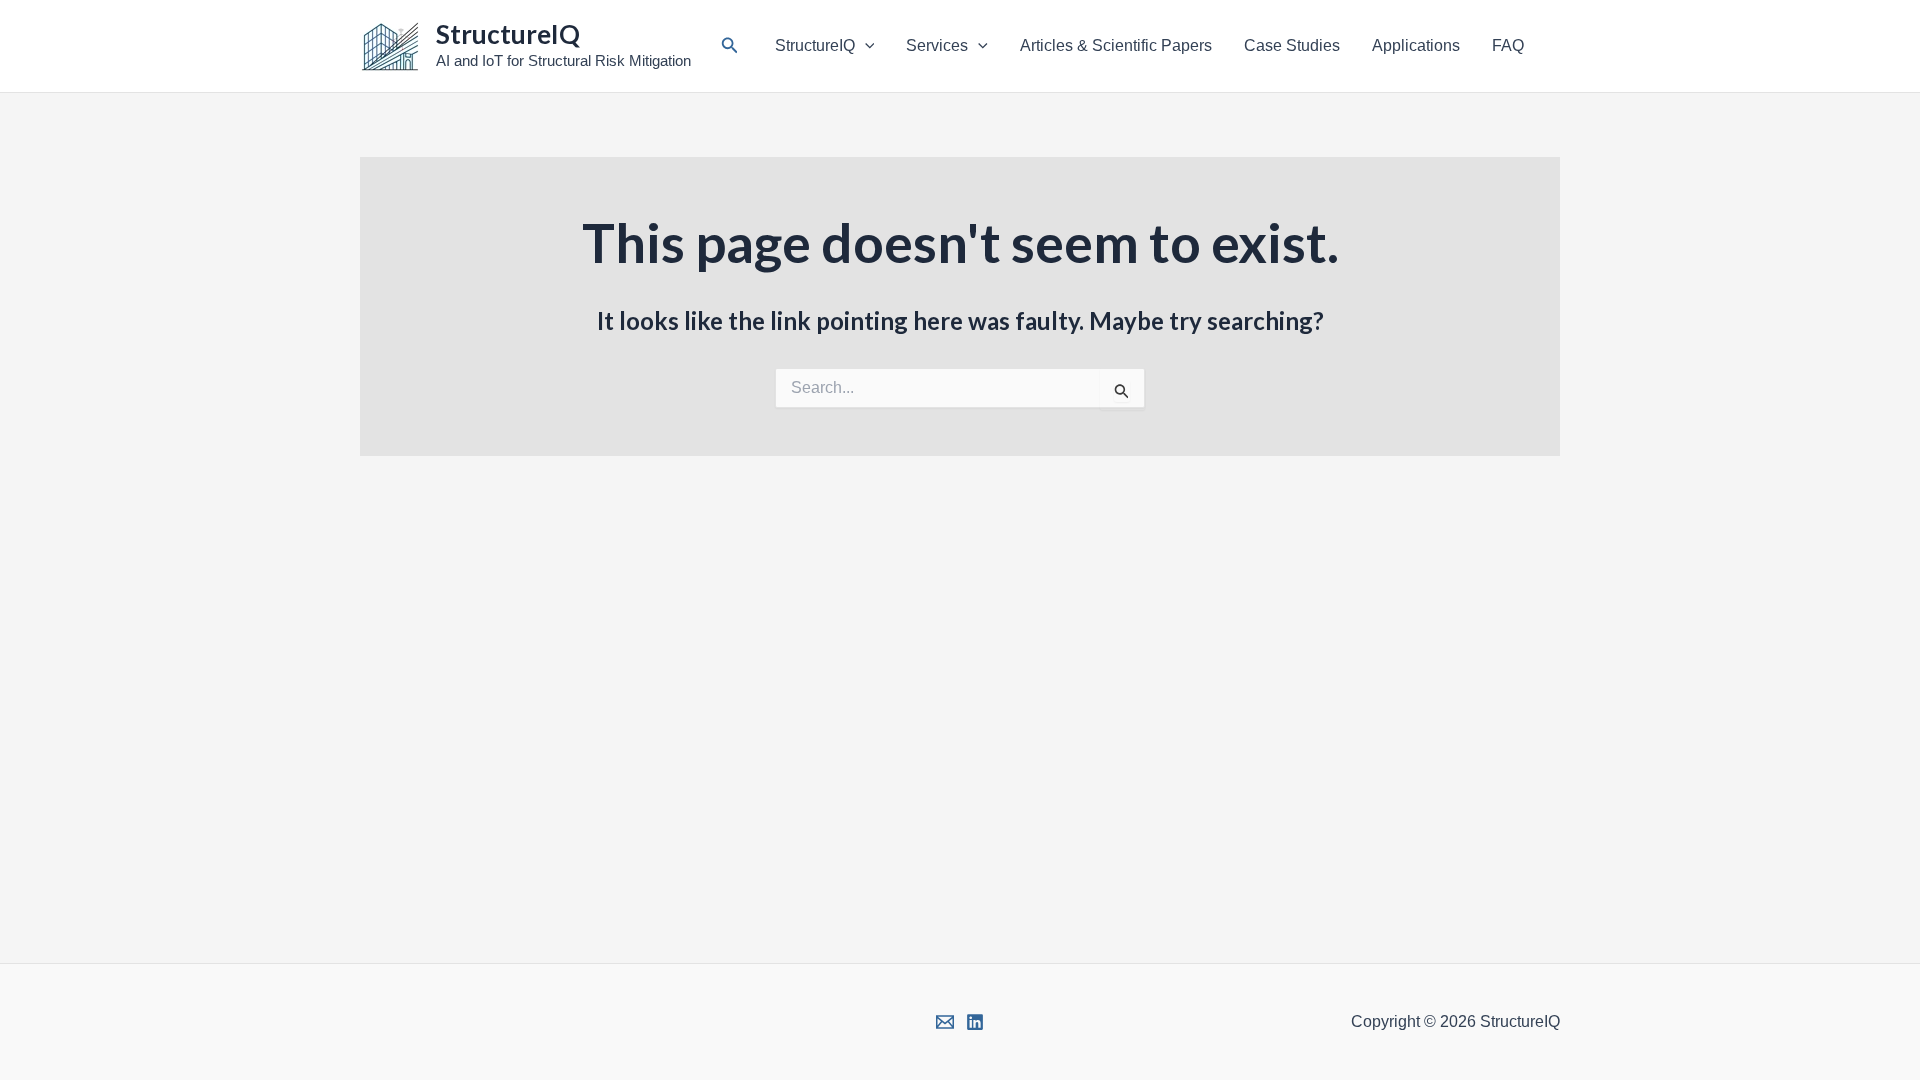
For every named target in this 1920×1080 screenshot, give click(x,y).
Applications (1416, 45)
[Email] (945, 1022)
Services (937, 45)
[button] (730, 46)
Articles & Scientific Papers (1116, 45)
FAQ (1508, 45)
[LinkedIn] (975, 1022)
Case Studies (1292, 45)
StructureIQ (508, 34)
